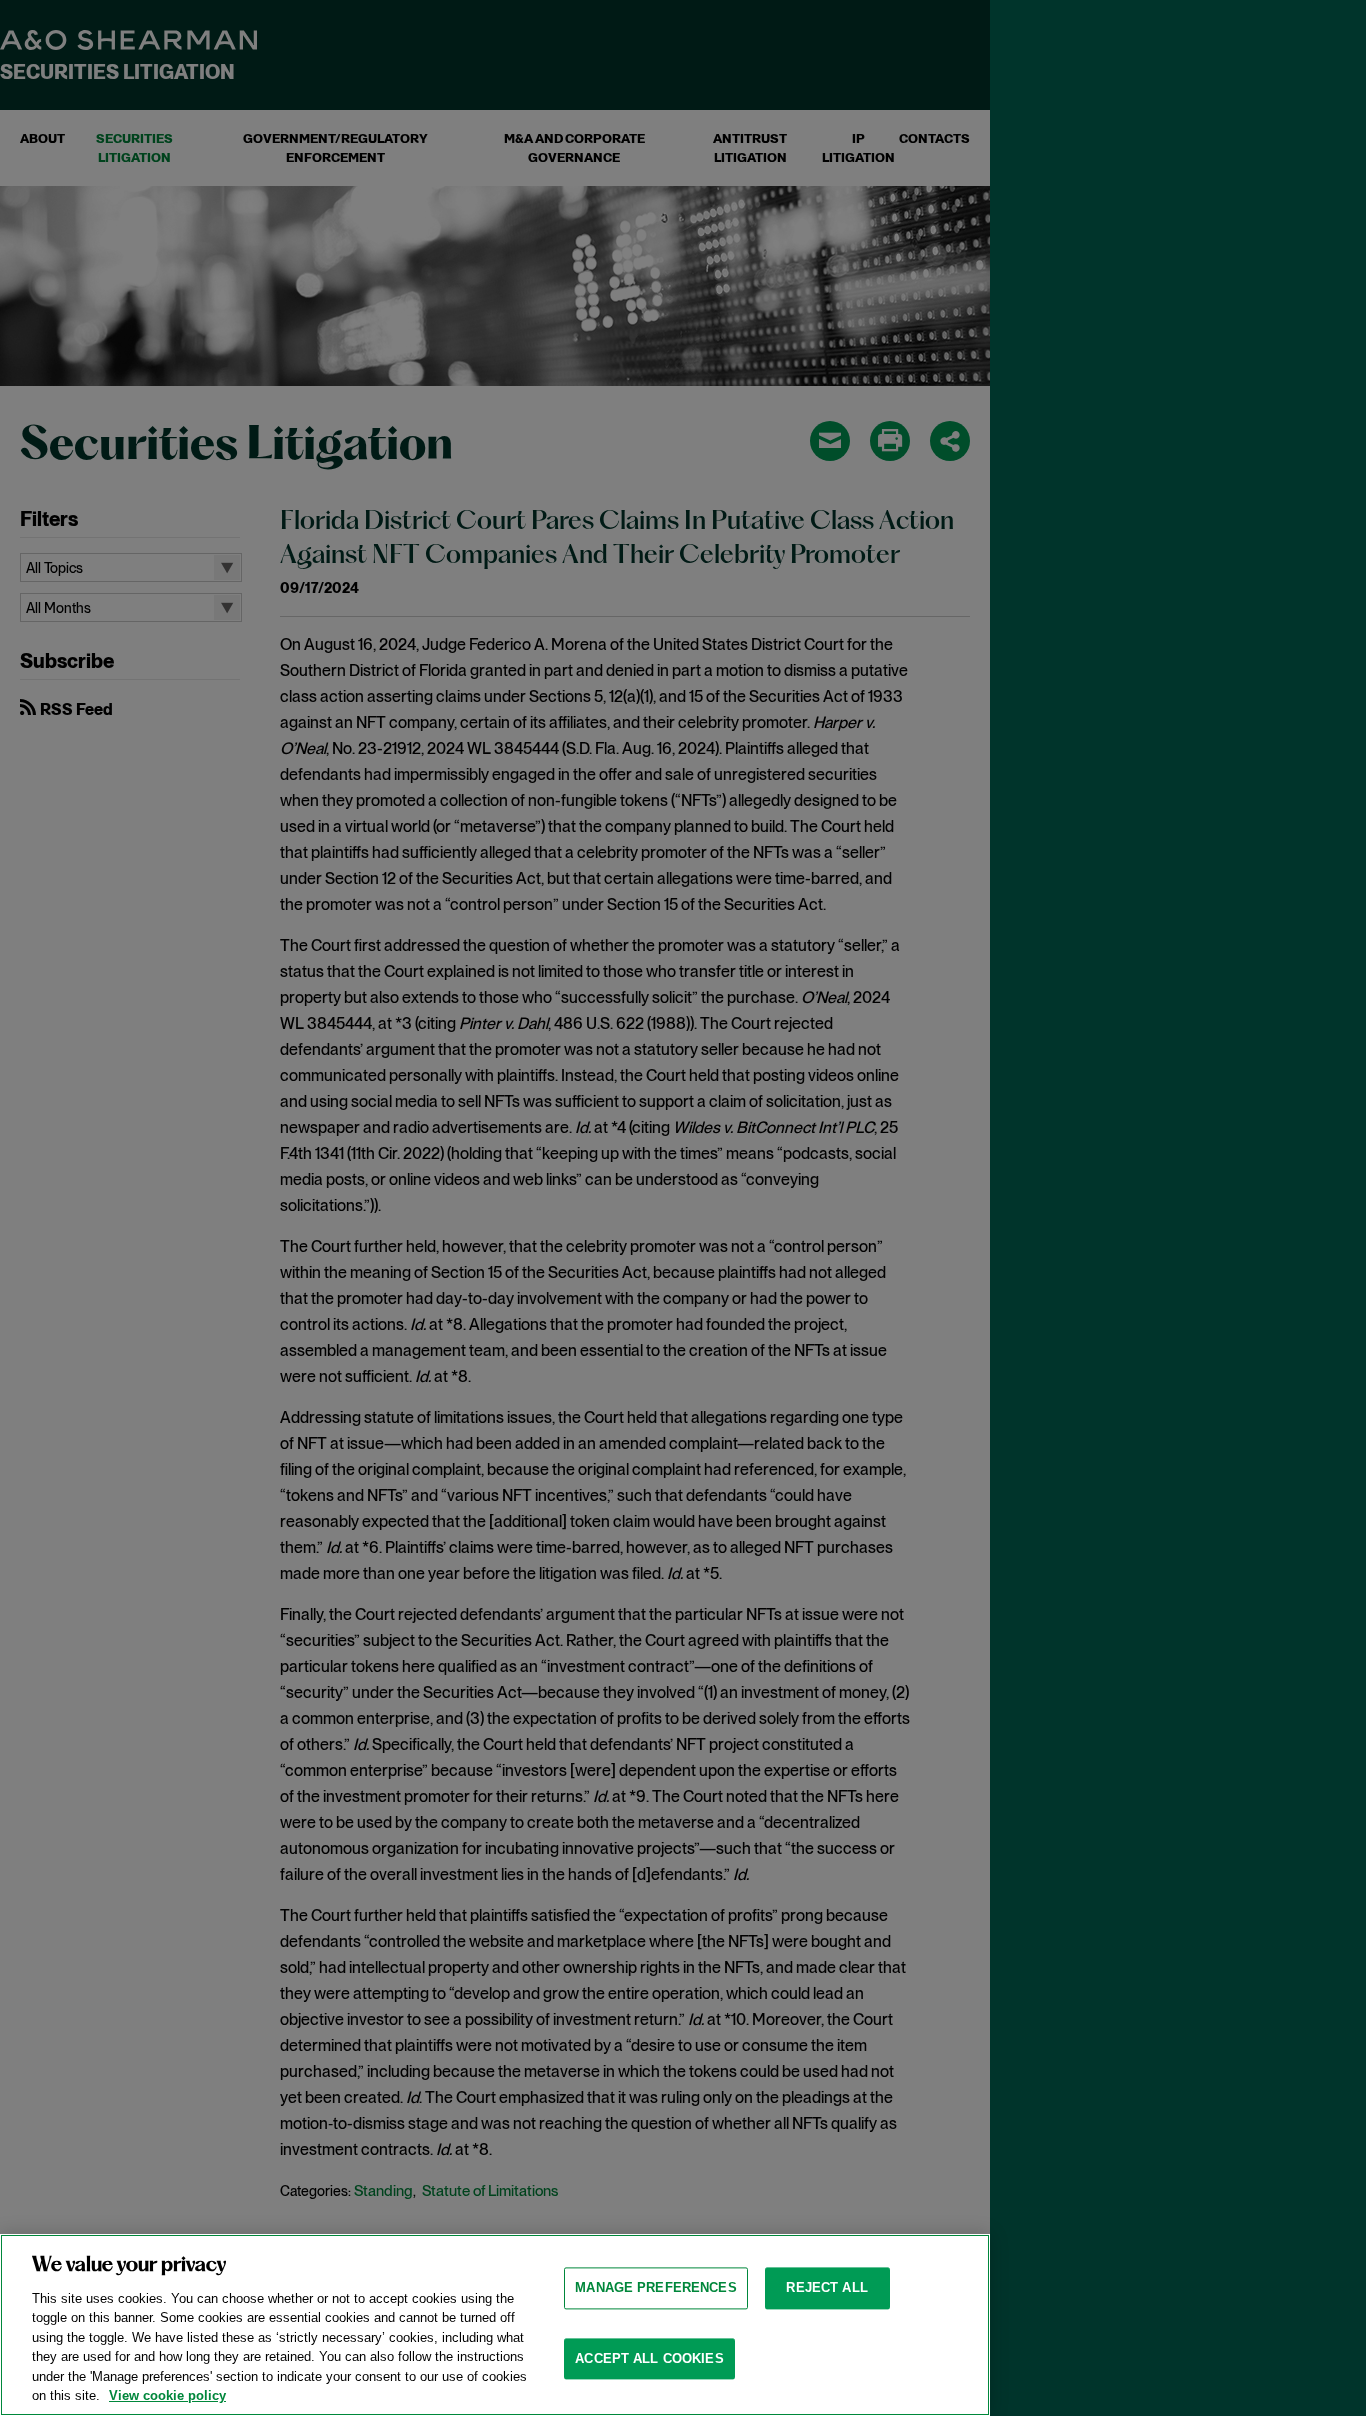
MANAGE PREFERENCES (655, 2287)
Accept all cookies (649, 2358)
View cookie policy (167, 2395)
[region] (495, 2325)
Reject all (826, 2287)
